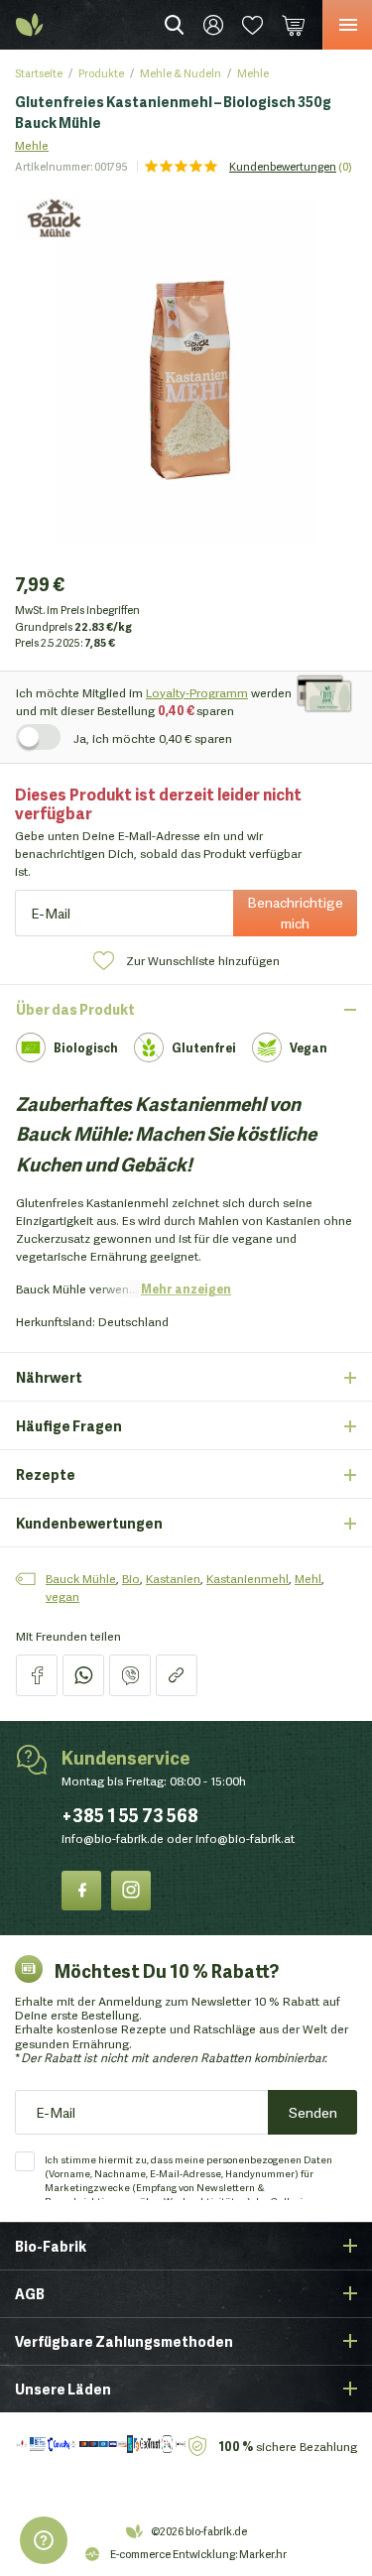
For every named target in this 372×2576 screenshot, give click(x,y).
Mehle (253, 72)
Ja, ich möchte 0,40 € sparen (153, 737)
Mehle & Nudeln (181, 72)
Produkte (101, 72)
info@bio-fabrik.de (113, 1838)
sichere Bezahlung (288, 2446)
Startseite (39, 72)
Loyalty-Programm (197, 692)
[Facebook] (81, 1891)
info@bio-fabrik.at (245, 1838)
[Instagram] (131, 1891)
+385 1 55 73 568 (130, 1814)
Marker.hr (263, 2553)
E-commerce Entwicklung (173, 2553)
